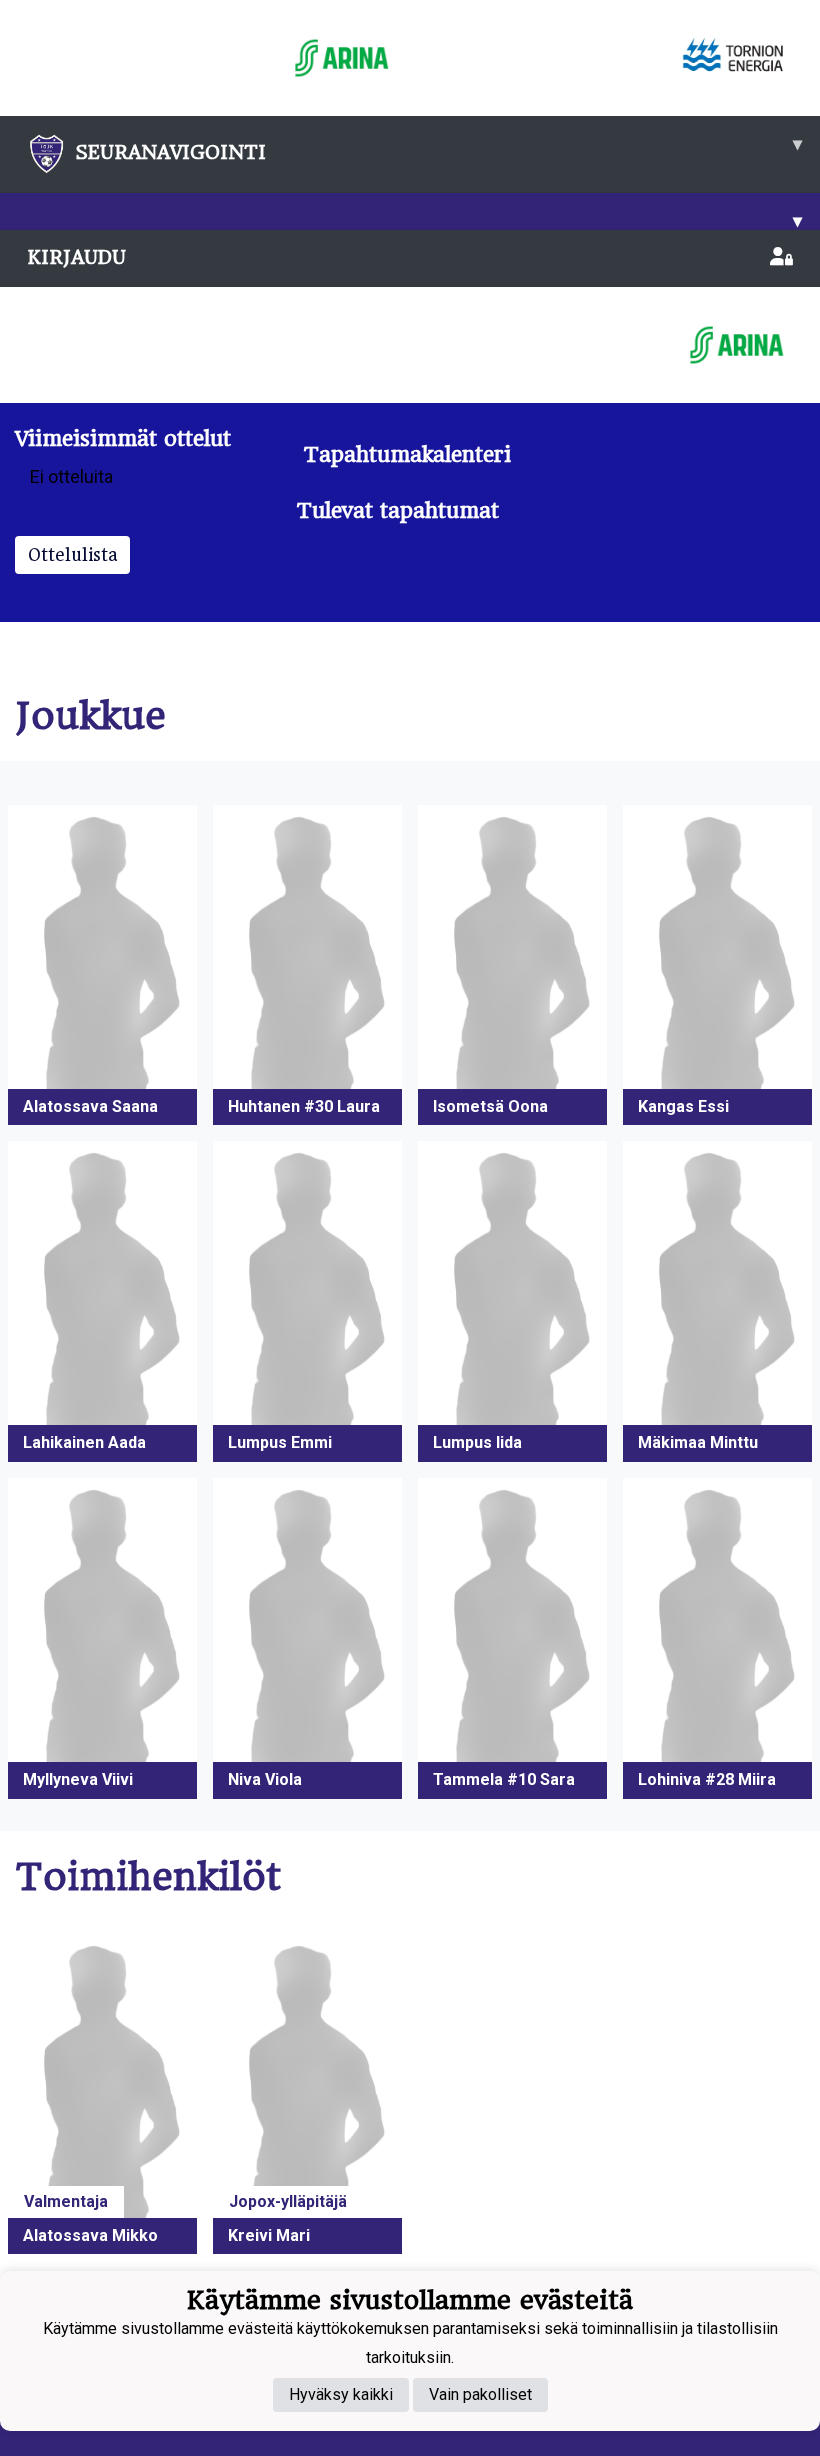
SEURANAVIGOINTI (438, 148)
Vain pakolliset (480, 2394)
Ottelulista (72, 555)
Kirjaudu (76, 257)
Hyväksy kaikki (341, 2394)
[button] (102, 965)
